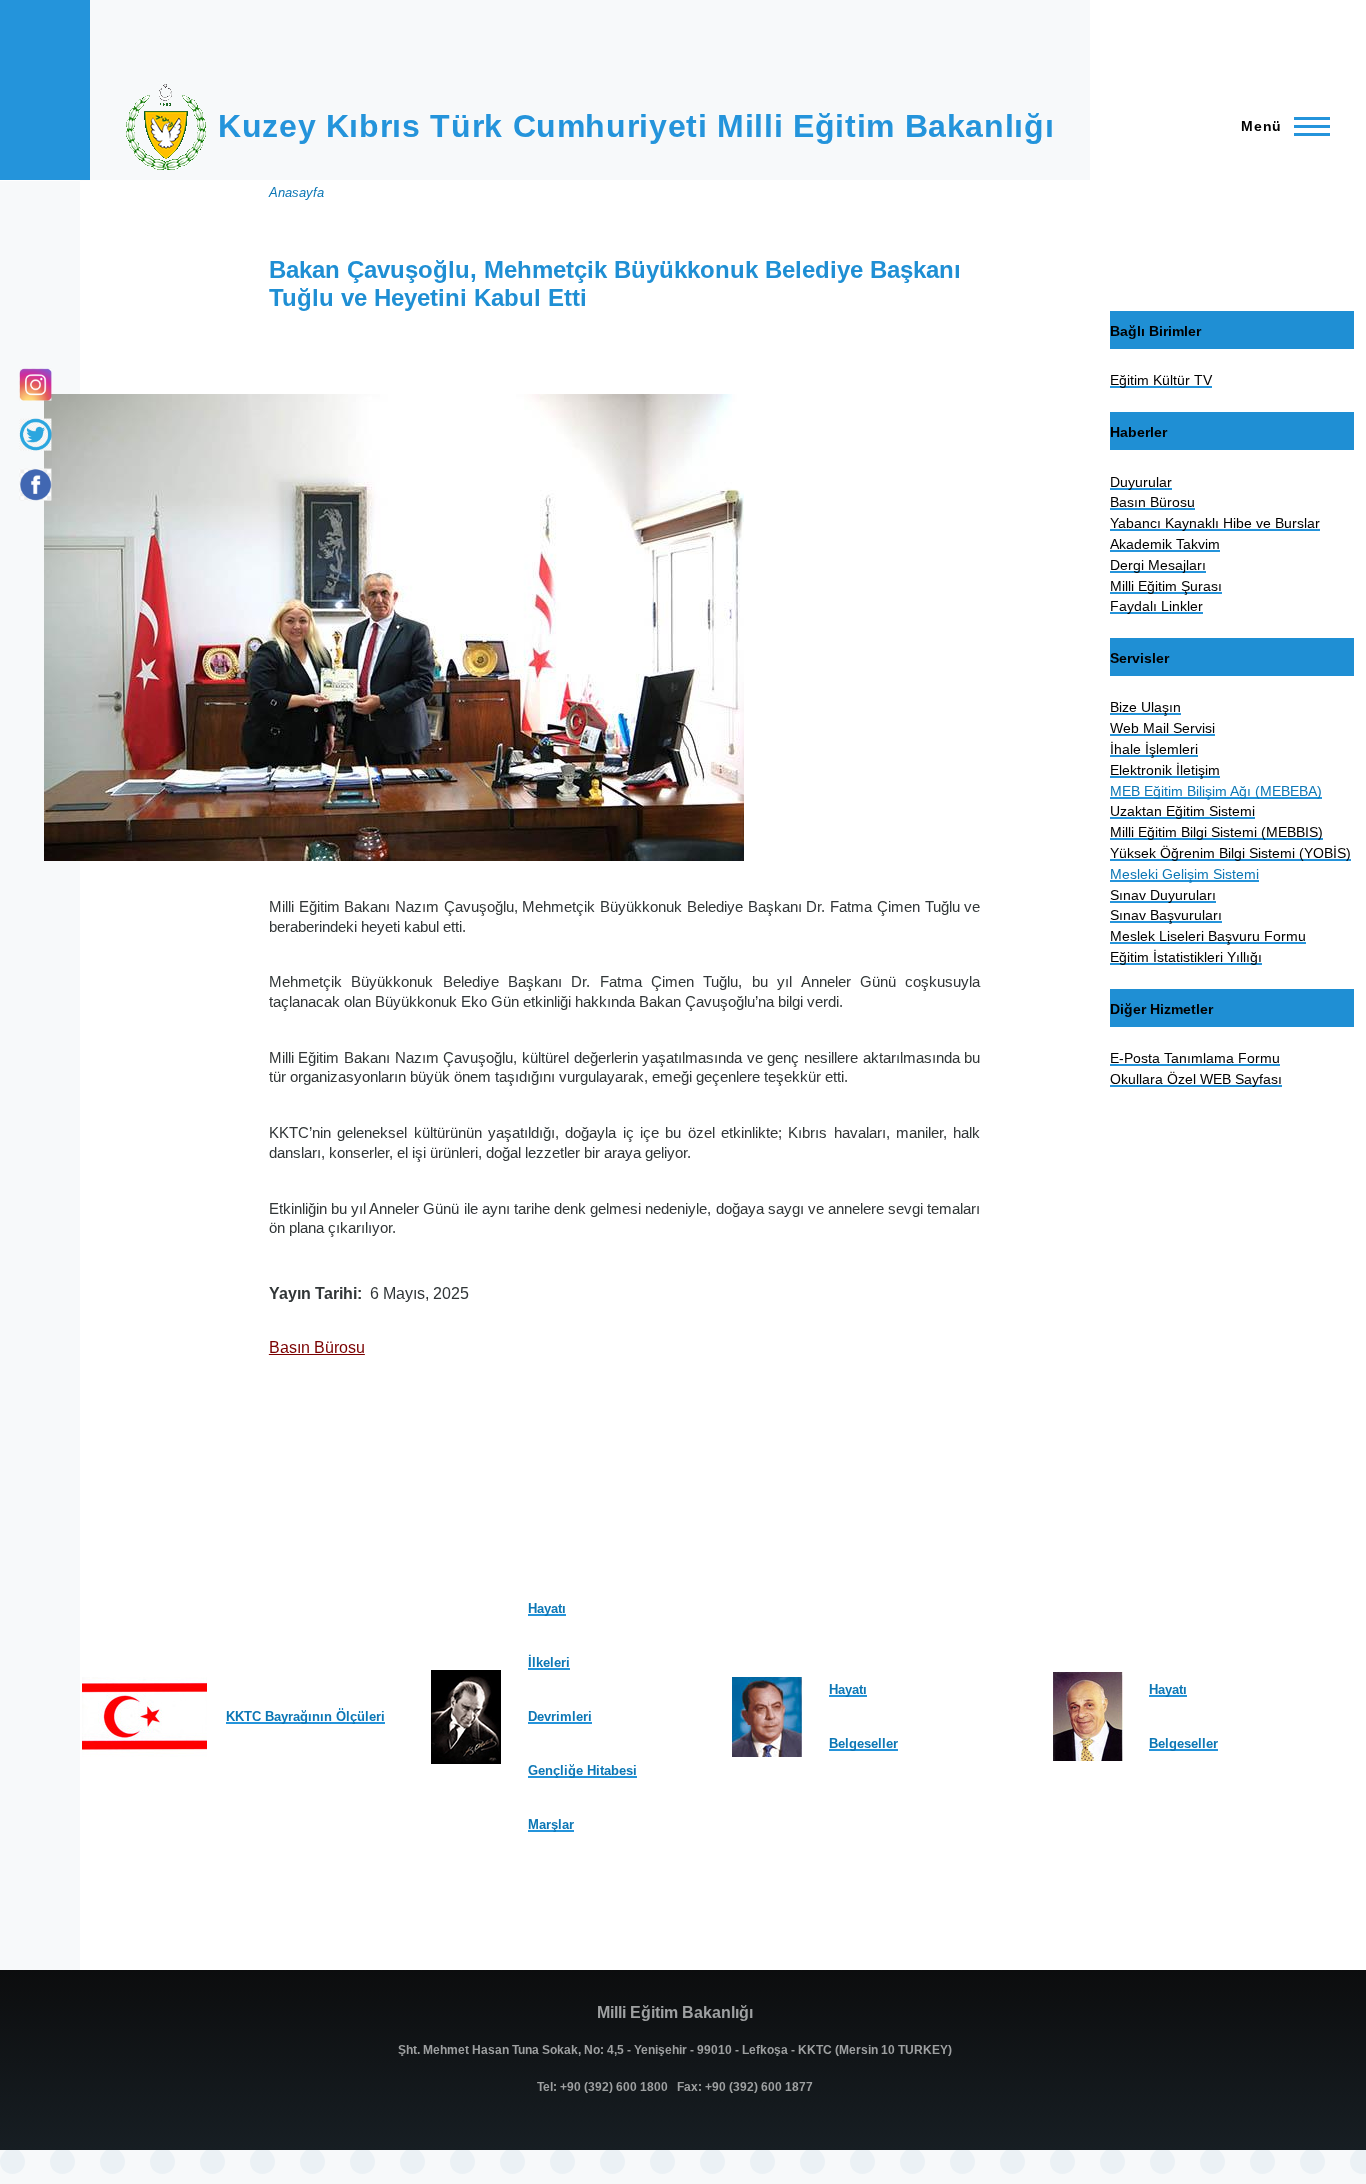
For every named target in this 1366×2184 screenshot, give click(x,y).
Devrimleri (560, 1716)
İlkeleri (549, 1662)
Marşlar (551, 1824)
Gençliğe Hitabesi (582, 1770)
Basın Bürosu (317, 1347)
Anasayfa (296, 192)
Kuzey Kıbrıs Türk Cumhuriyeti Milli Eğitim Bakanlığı (636, 126)
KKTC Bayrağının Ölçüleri (305, 1716)
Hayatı (547, 1608)
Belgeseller (863, 1743)
